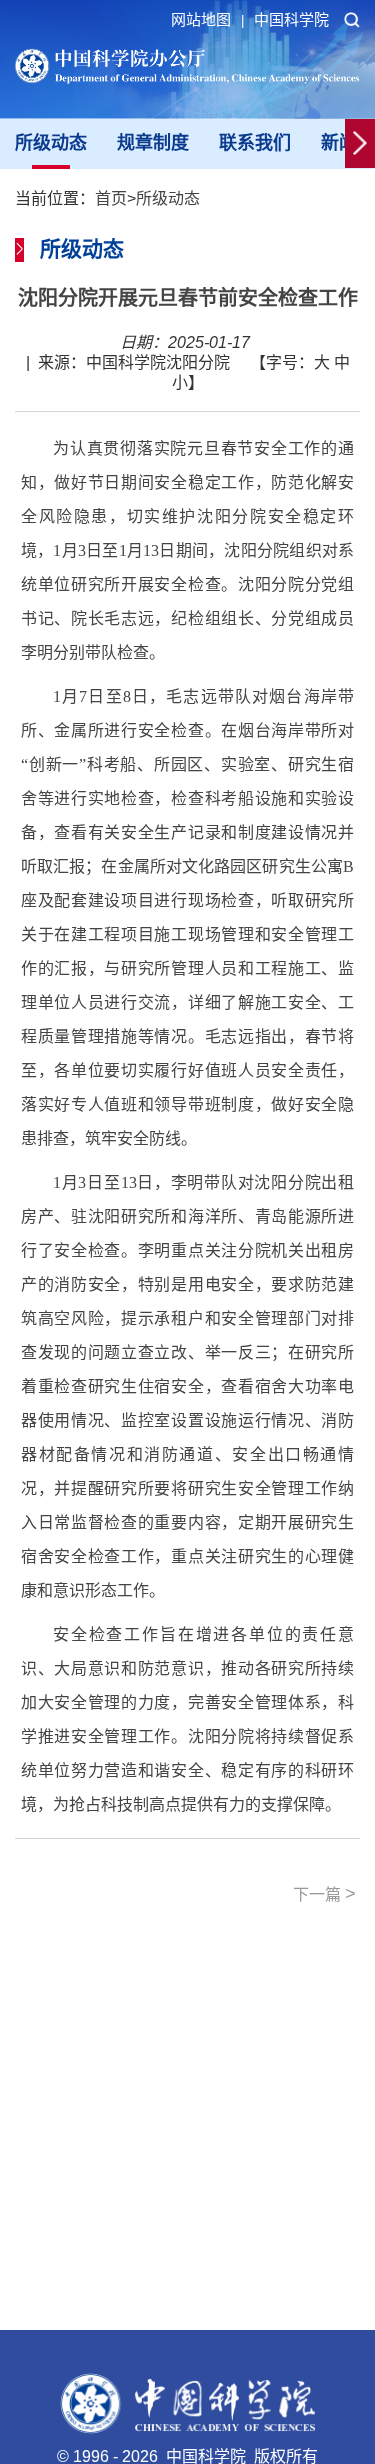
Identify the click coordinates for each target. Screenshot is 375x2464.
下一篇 (324, 1894)
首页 (111, 198)
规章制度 (153, 143)
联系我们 (255, 143)
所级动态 (51, 143)
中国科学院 (291, 19)
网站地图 (207, 19)
